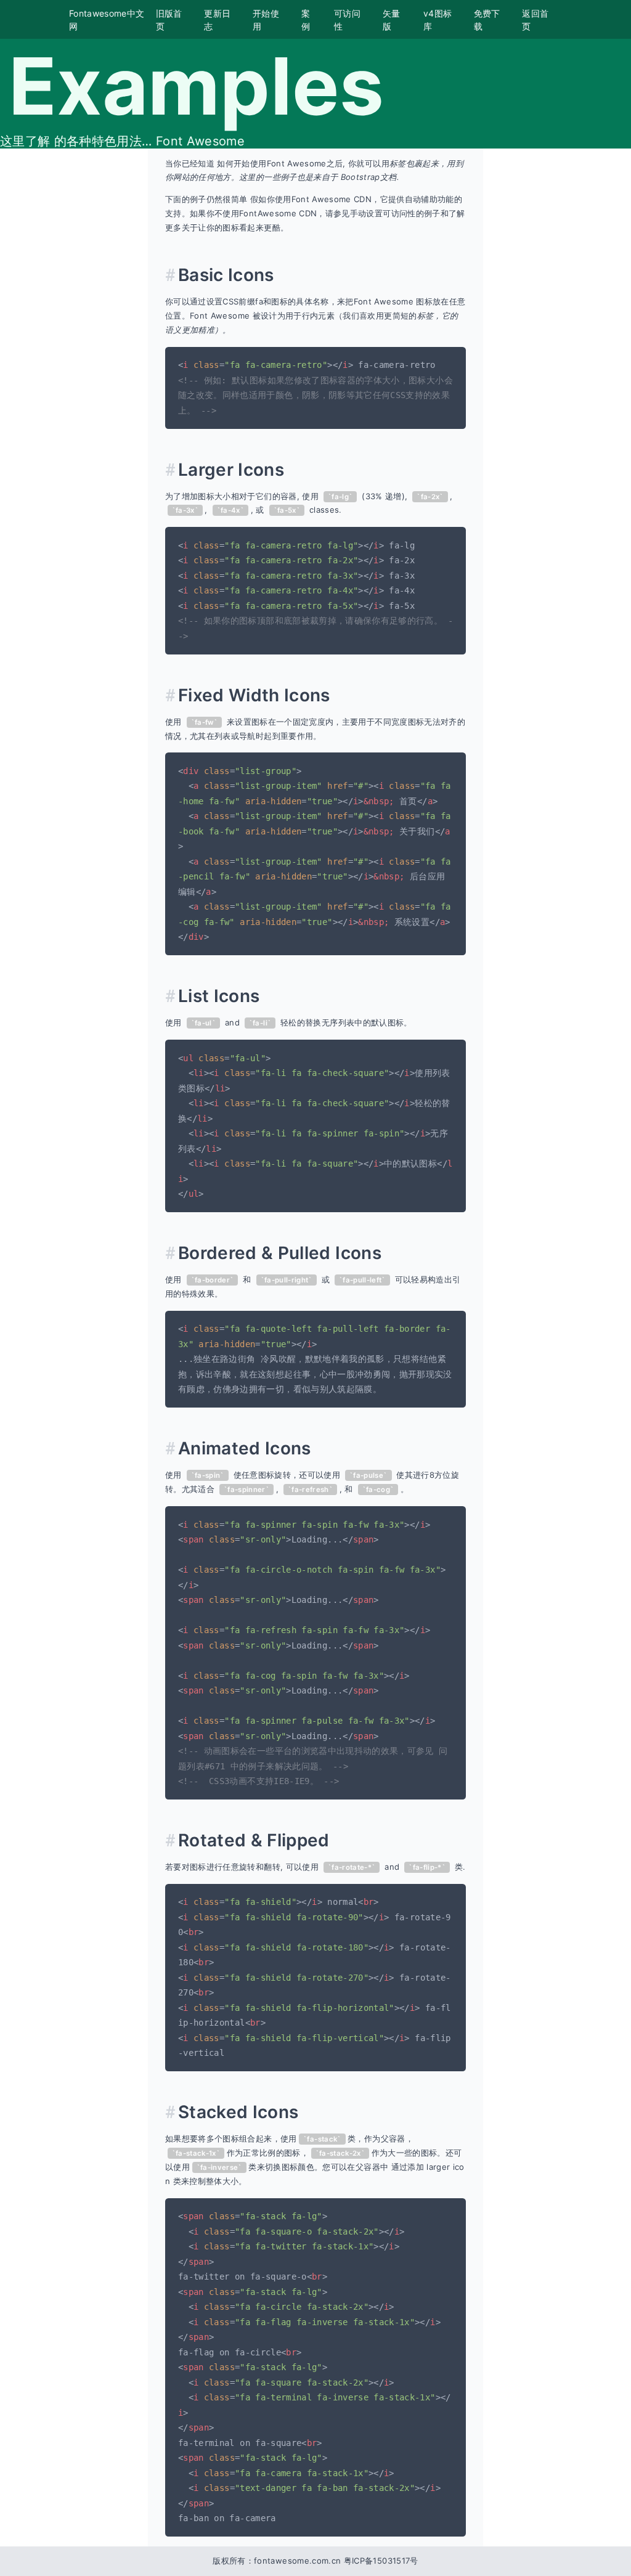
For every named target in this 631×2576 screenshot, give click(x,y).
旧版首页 (169, 20)
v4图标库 (438, 20)
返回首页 (535, 20)
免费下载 (487, 20)
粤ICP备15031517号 (381, 2561)
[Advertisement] (74, 333)
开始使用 (266, 20)
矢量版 (392, 20)
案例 (306, 20)
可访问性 (347, 20)
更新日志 (217, 20)
